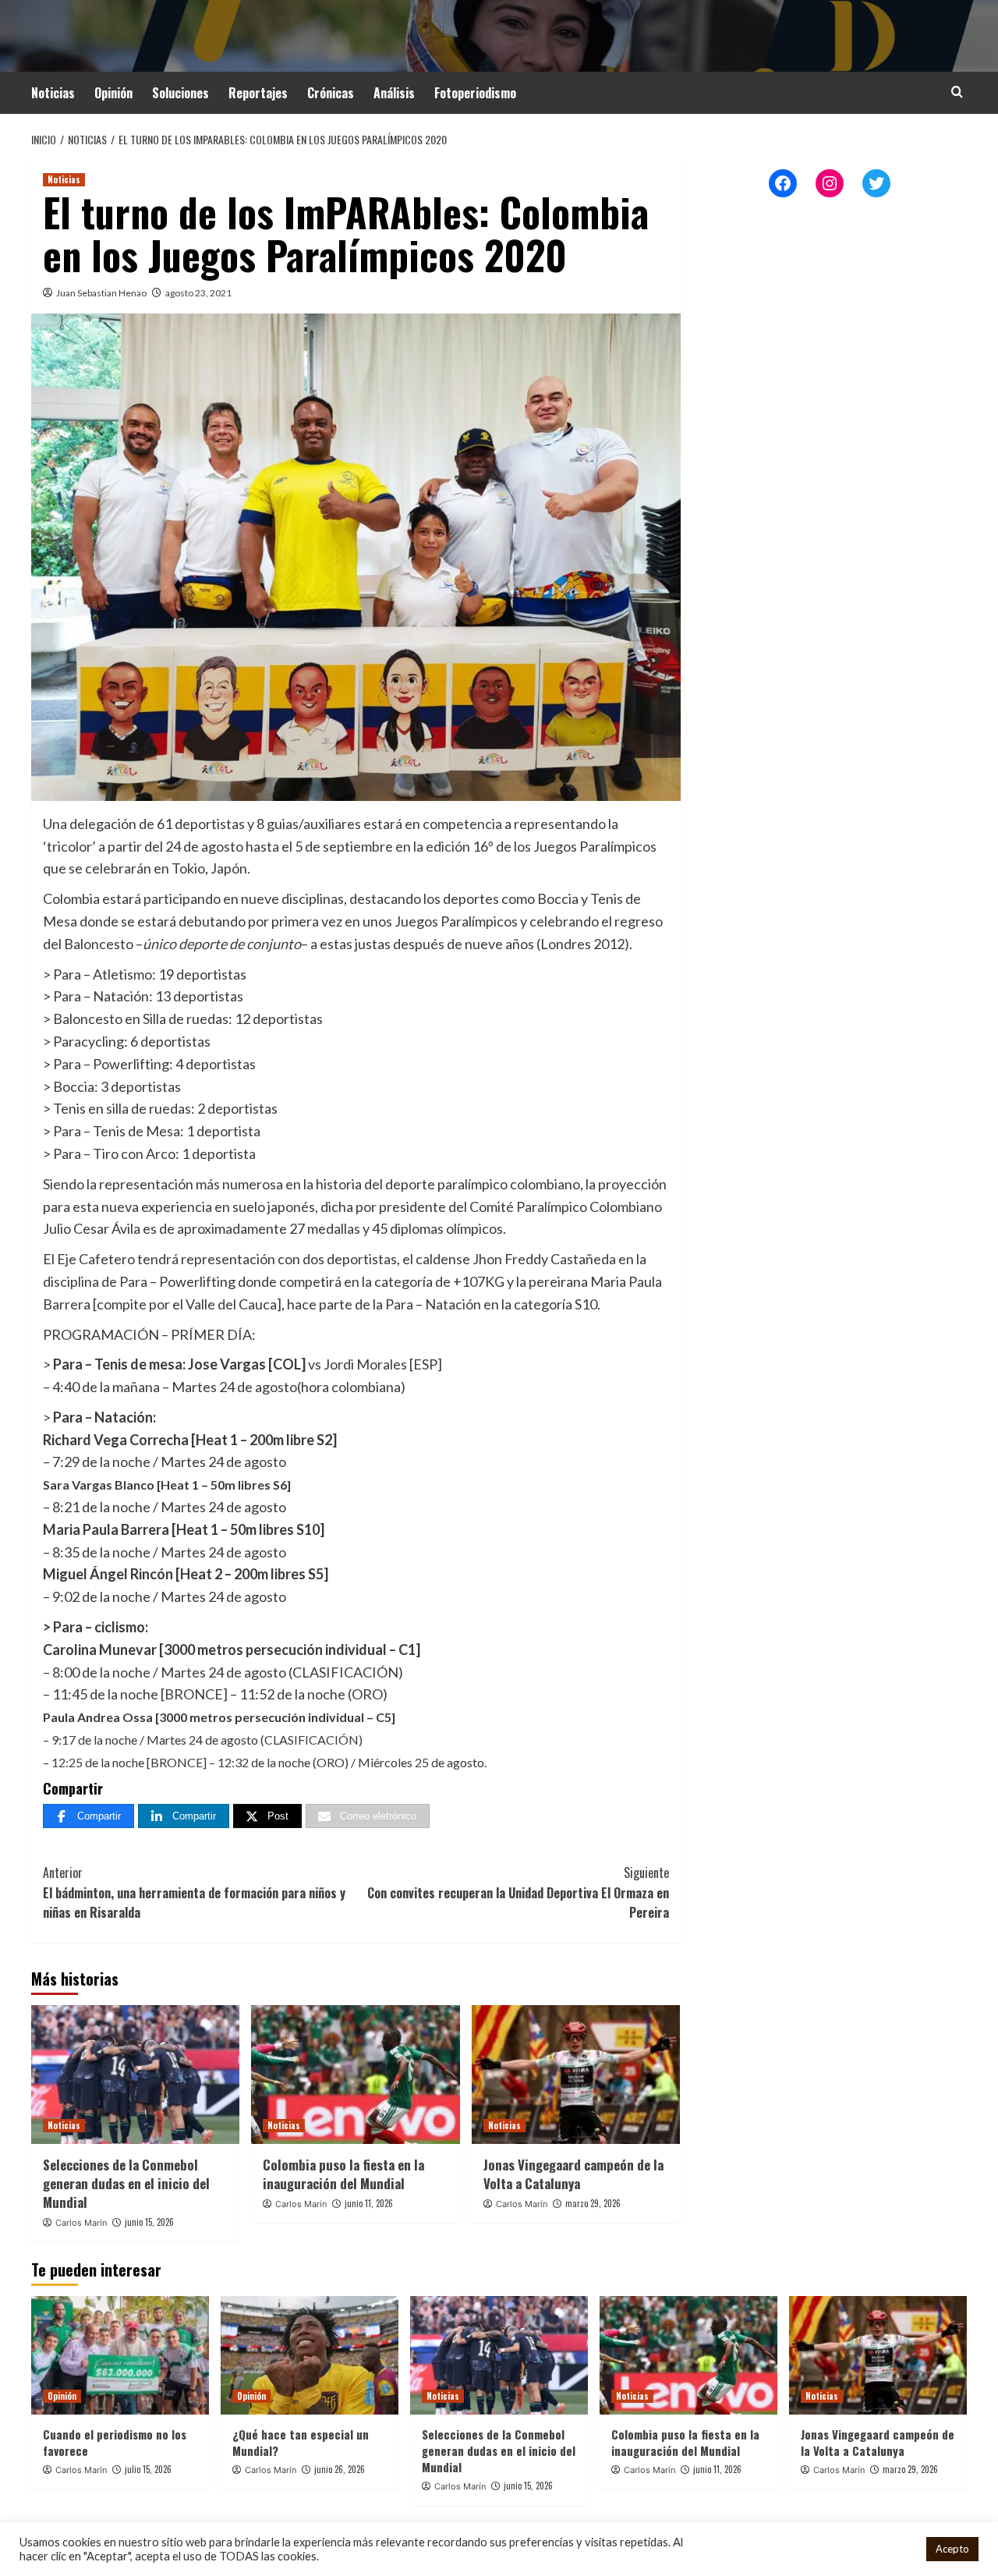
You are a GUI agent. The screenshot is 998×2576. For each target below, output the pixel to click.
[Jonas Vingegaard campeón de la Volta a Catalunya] (576, 2075)
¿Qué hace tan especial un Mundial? (301, 2442)
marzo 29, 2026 (593, 2203)
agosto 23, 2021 (198, 293)
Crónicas (331, 93)
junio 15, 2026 (149, 2222)
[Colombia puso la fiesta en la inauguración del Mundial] (355, 2075)
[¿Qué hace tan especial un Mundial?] (310, 2355)
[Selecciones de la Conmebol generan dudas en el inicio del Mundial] (135, 2075)
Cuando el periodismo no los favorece (115, 2442)
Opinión (113, 93)
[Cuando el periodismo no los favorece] (120, 2355)
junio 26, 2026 (340, 2469)
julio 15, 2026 (148, 2469)
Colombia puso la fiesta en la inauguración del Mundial (343, 2174)
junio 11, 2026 (369, 2203)
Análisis (394, 93)
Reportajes (258, 93)
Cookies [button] (894, 2549)
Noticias (53, 93)
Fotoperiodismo (475, 93)
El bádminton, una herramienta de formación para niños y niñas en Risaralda (194, 1892)
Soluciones (180, 93)
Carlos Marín (81, 2223)
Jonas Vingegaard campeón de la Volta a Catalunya (573, 2174)
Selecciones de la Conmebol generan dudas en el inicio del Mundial (126, 2183)
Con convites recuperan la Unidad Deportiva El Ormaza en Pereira (518, 1892)
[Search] (957, 92)
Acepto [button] (952, 2549)
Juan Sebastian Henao (101, 293)
